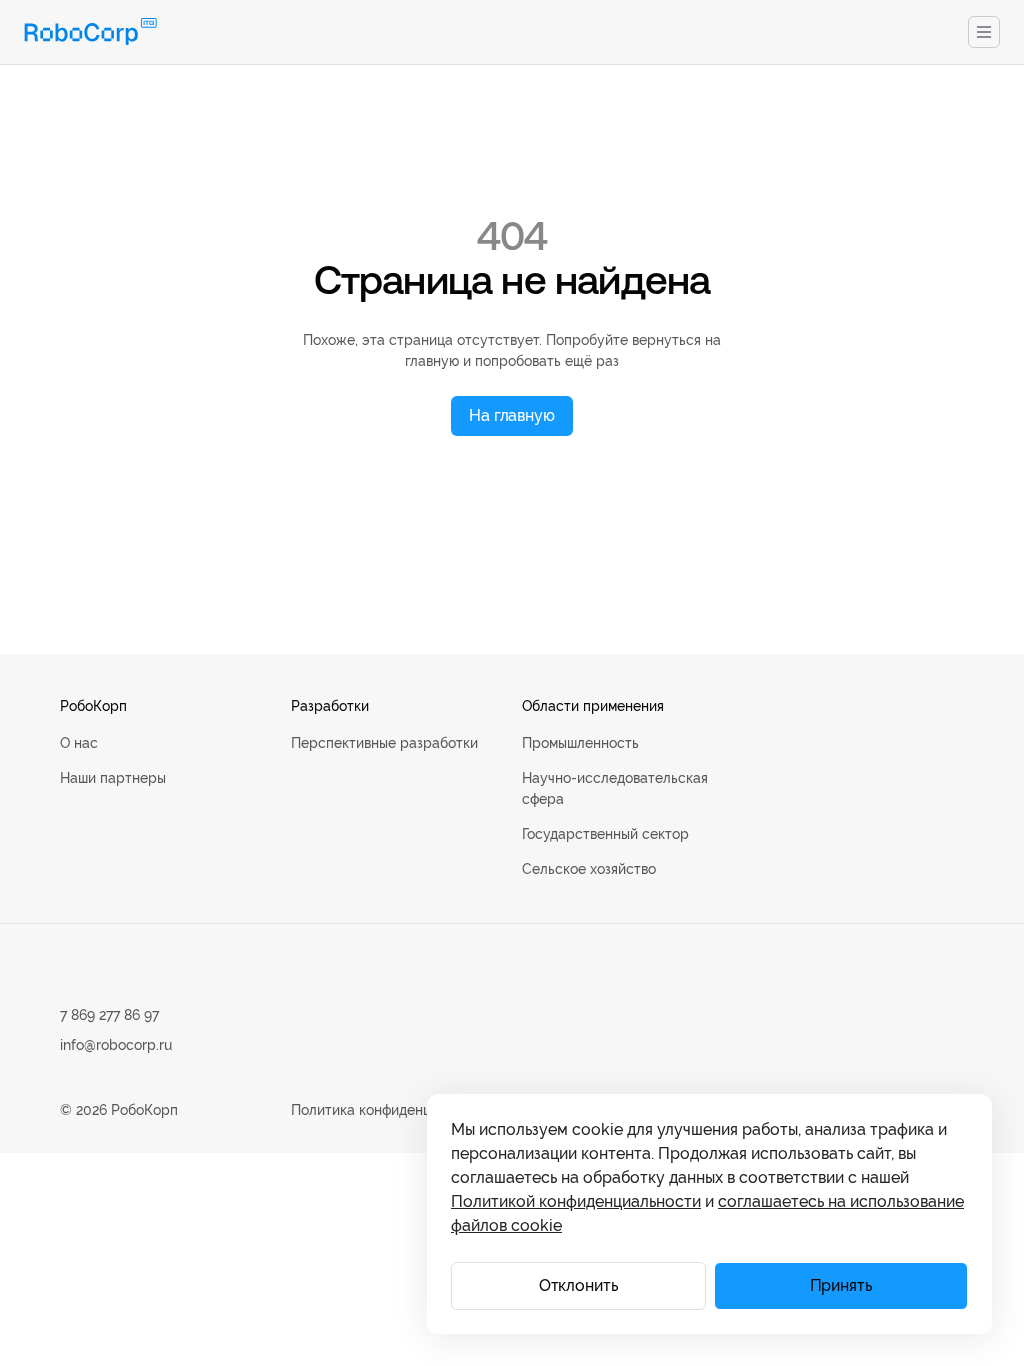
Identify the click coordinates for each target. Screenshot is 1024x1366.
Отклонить (578, 1285)
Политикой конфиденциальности (576, 1201)
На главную (512, 415)
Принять (841, 1285)
